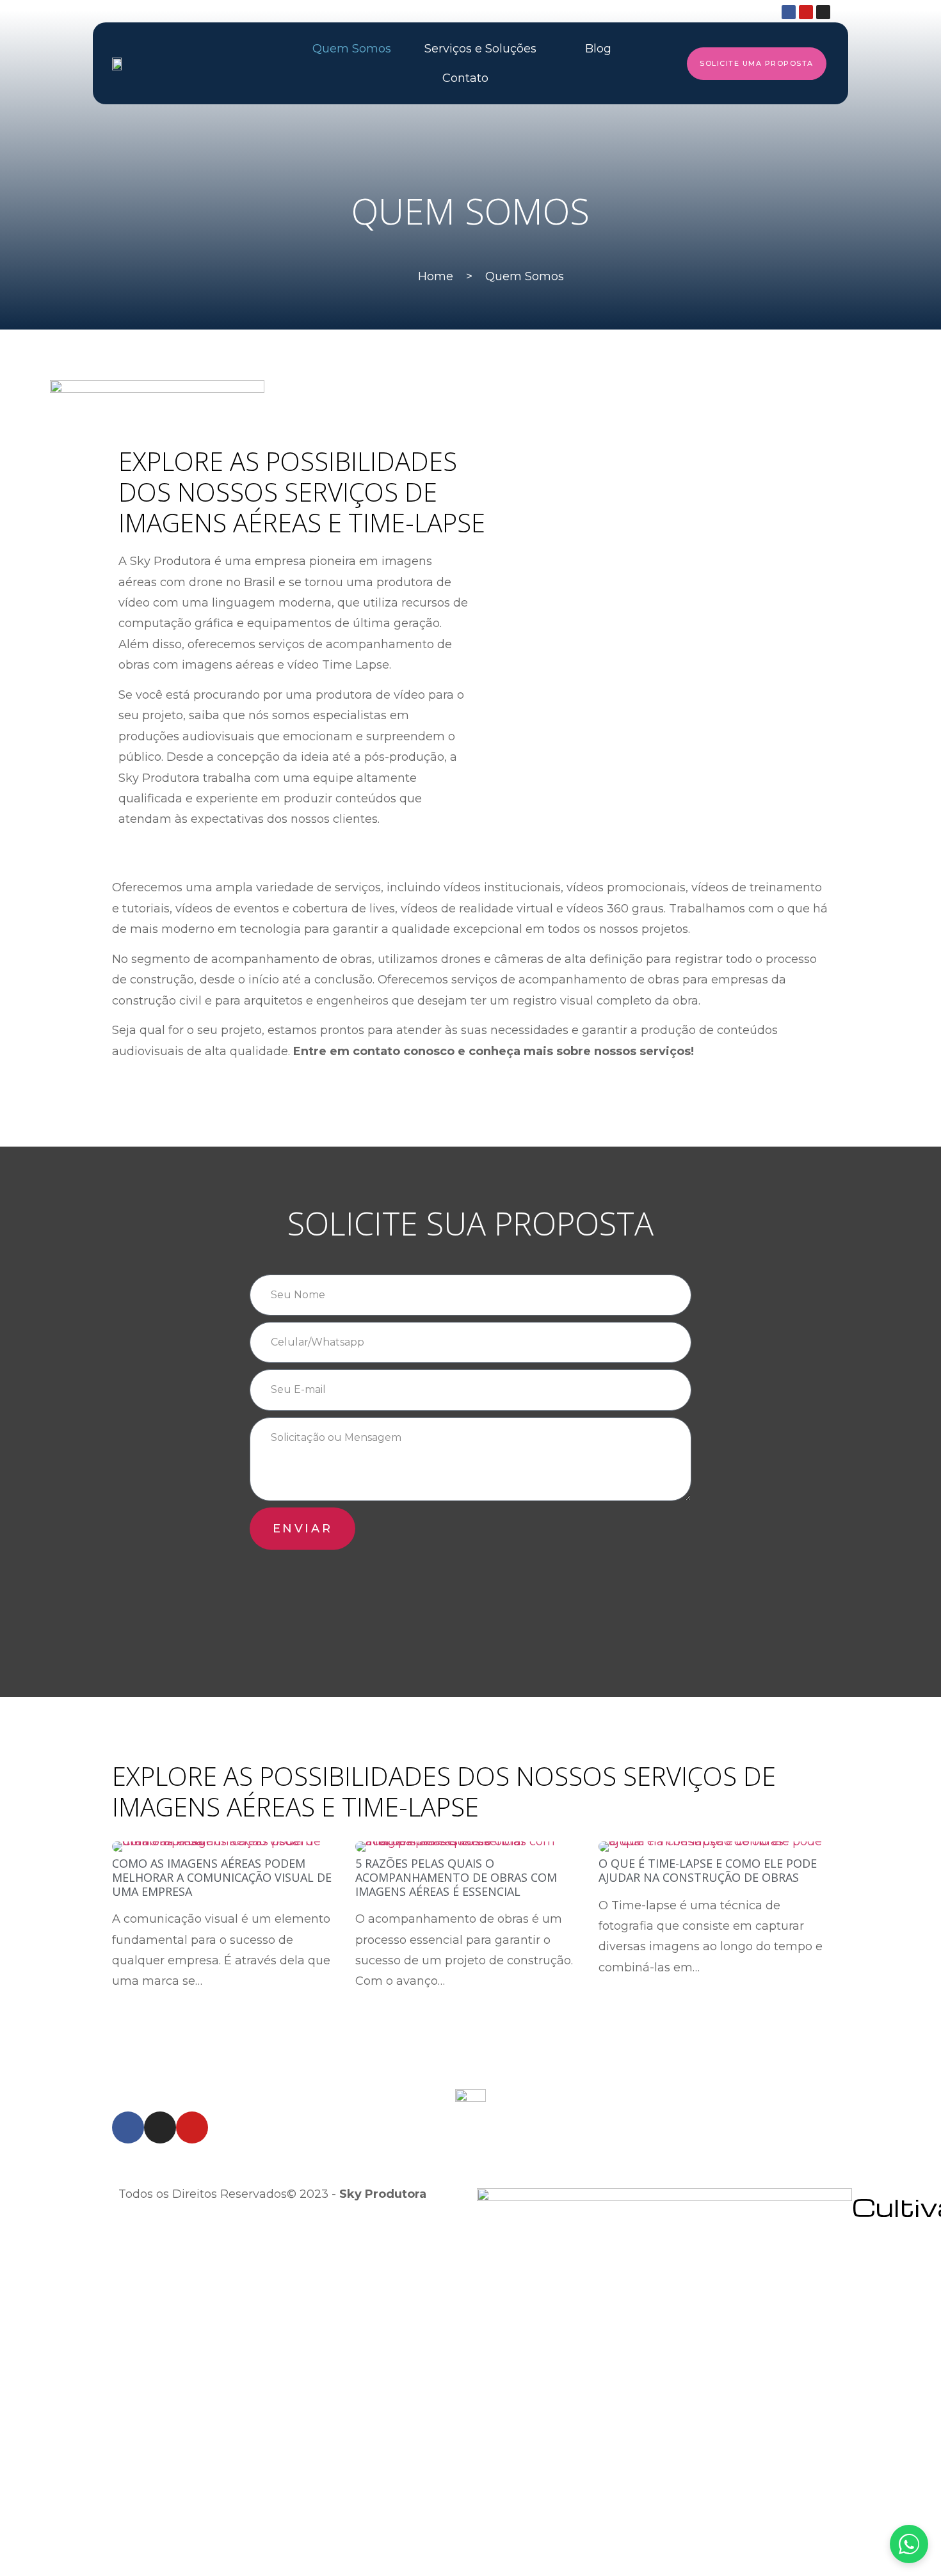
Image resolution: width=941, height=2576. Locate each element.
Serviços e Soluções (480, 49)
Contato (465, 78)
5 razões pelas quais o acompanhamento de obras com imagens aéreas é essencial (456, 1877)
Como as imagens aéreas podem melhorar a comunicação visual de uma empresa (222, 1877)
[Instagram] (823, 12)
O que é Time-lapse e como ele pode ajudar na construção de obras (708, 1870)
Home (436, 276)
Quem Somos (352, 49)
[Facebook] (789, 12)
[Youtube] (806, 12)
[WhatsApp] (909, 2544)
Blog (598, 49)
